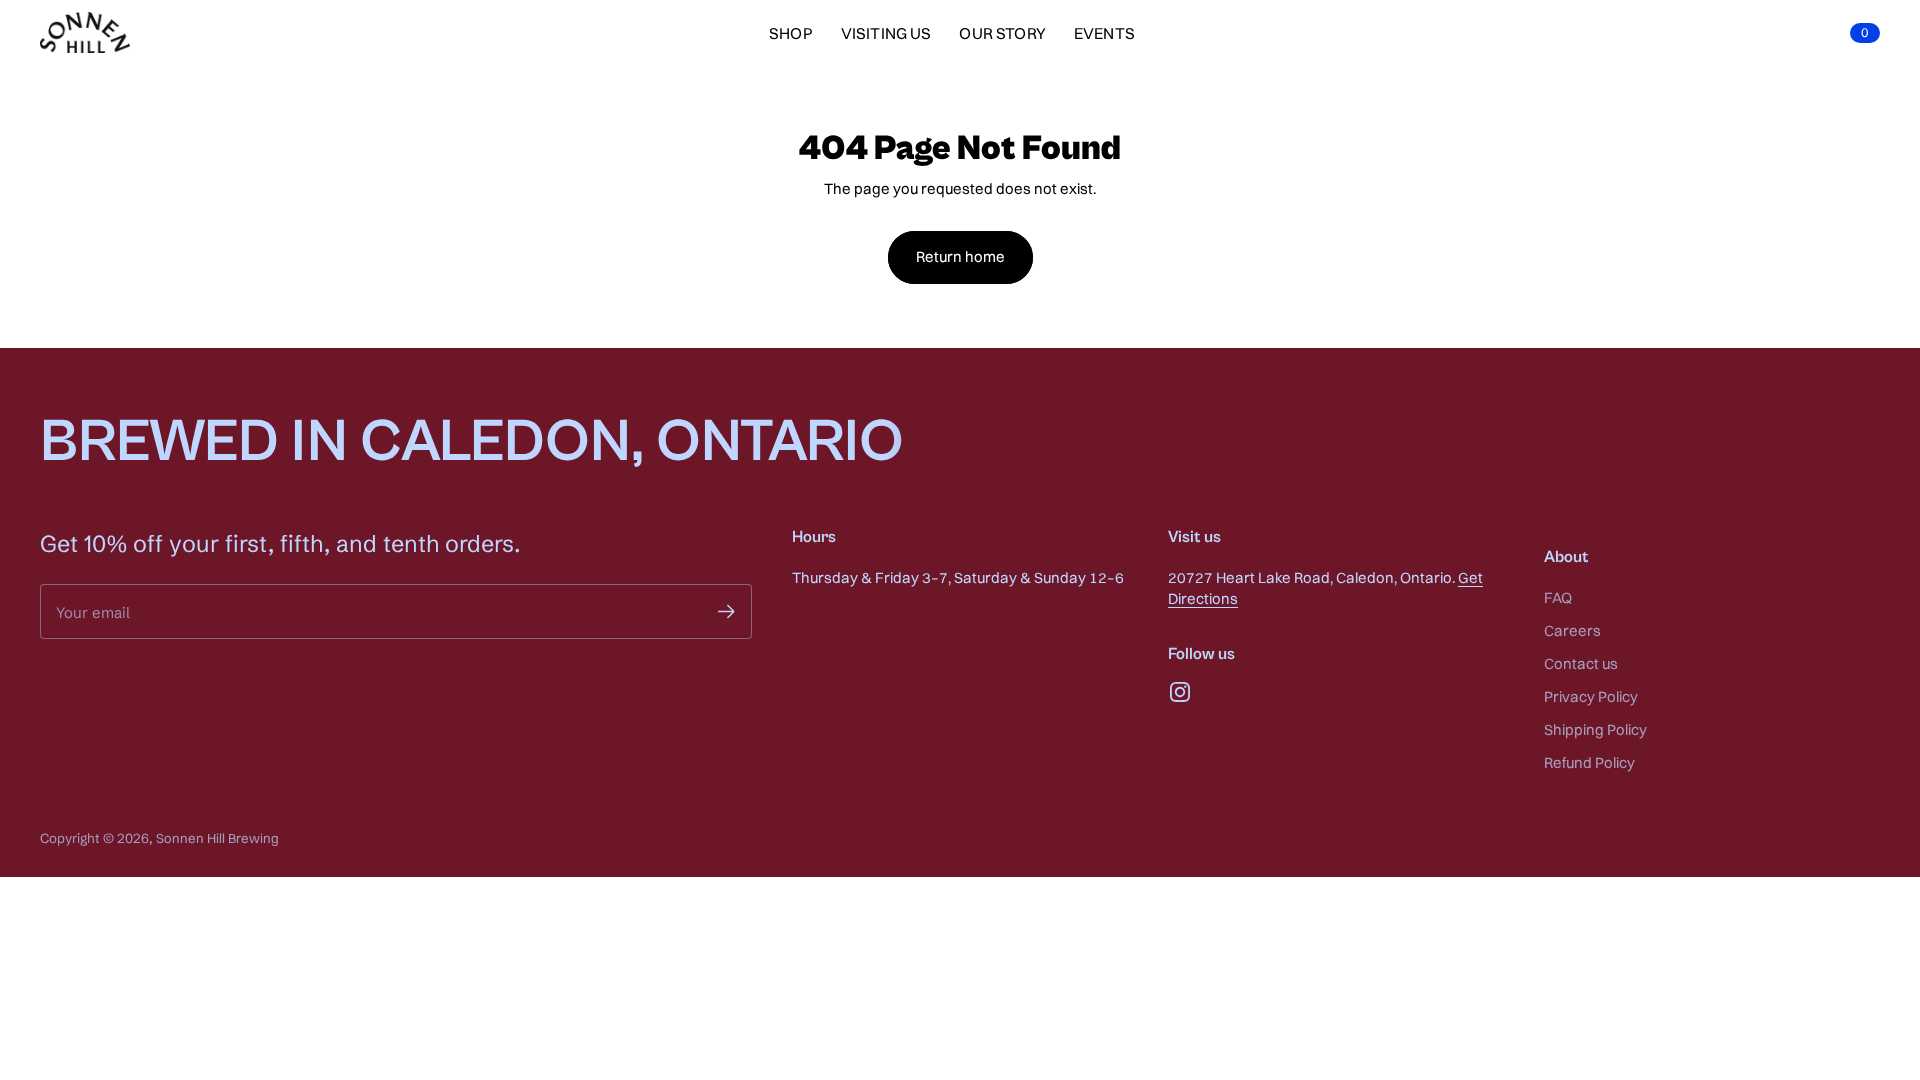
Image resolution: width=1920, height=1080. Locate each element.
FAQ (1558, 597)
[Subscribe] (726, 611)
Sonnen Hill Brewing (217, 838)
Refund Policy (1589, 762)
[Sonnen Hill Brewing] (85, 32)
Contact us (1581, 663)
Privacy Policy (1591, 696)
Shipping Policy (1595, 729)
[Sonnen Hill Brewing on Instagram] (1180, 692)
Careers (1572, 630)
